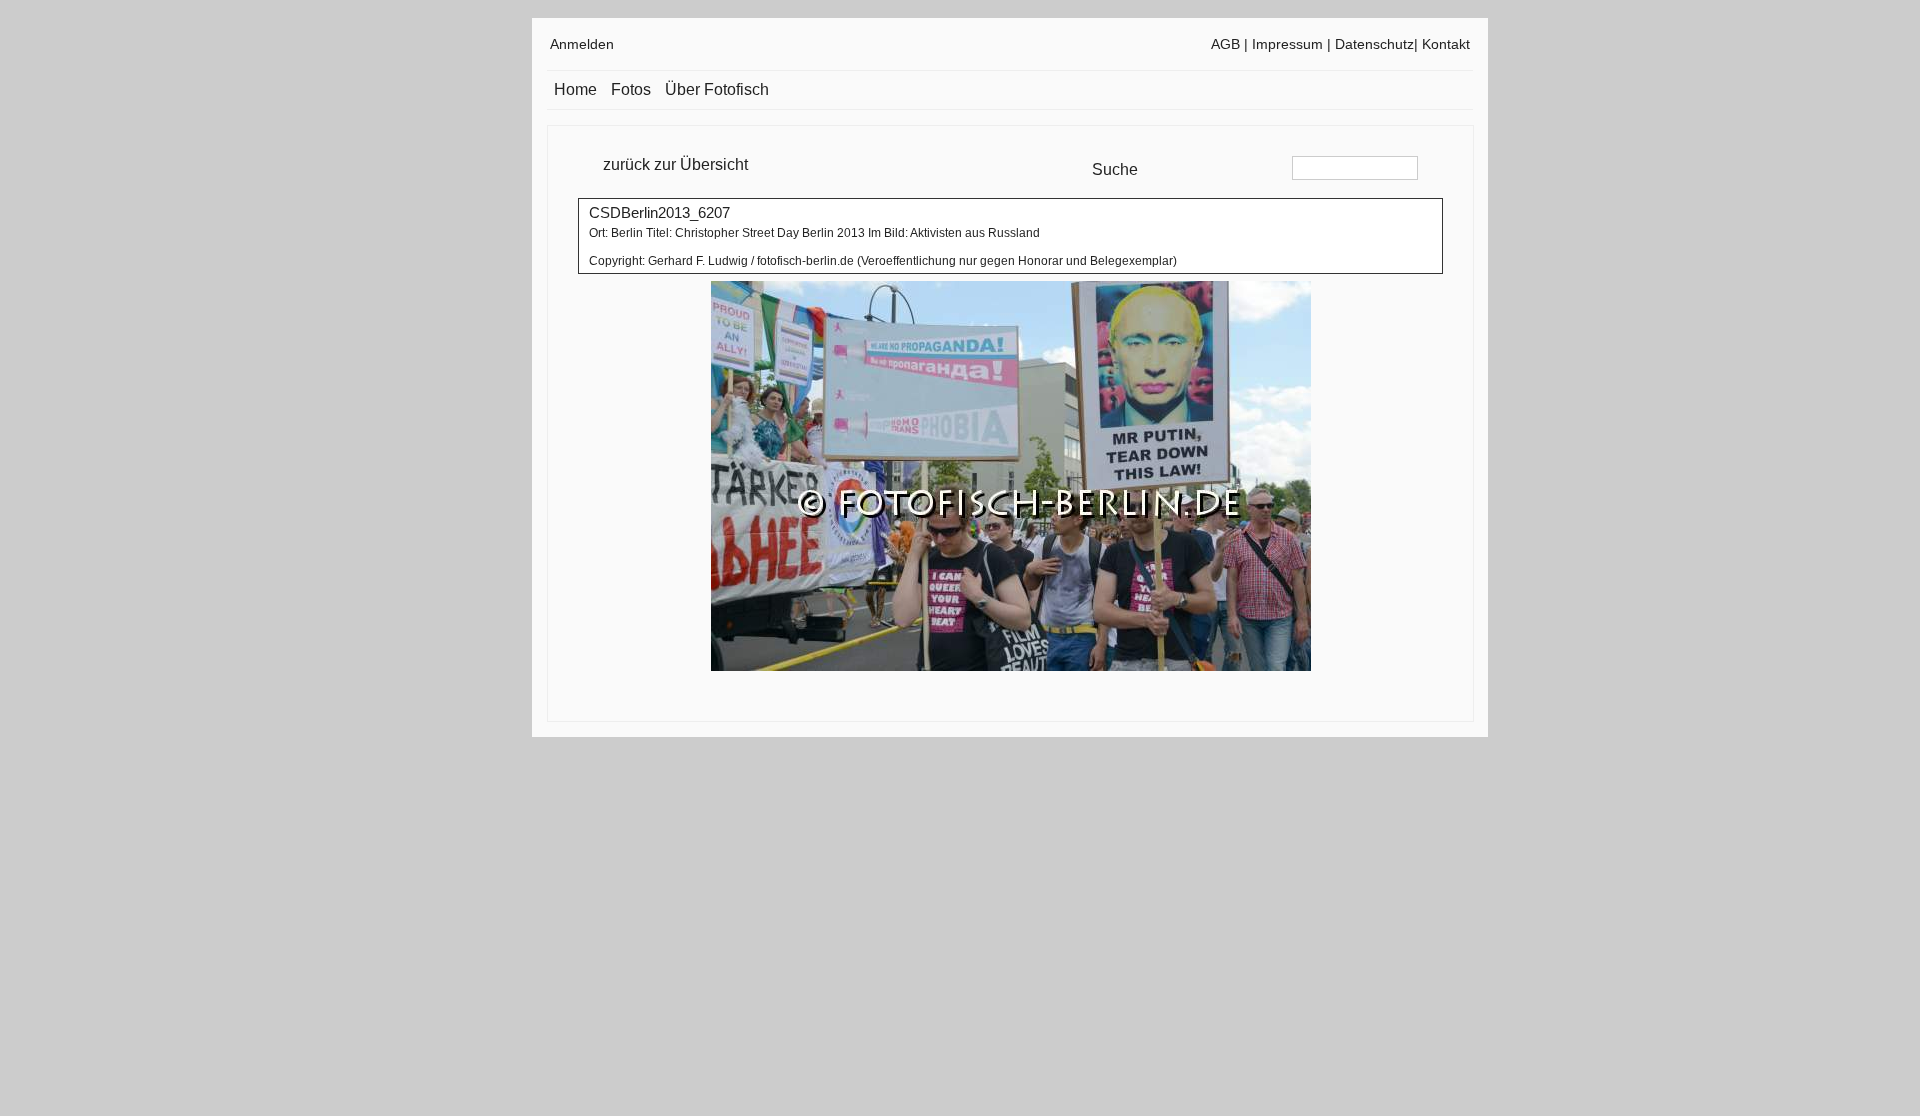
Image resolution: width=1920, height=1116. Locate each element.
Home (575, 89)
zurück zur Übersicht (675, 164)
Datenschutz (1374, 44)
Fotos (631, 89)
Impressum (1287, 44)
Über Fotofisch (717, 89)
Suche (1115, 169)
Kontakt (1446, 44)
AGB (1225, 44)
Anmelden (582, 44)
